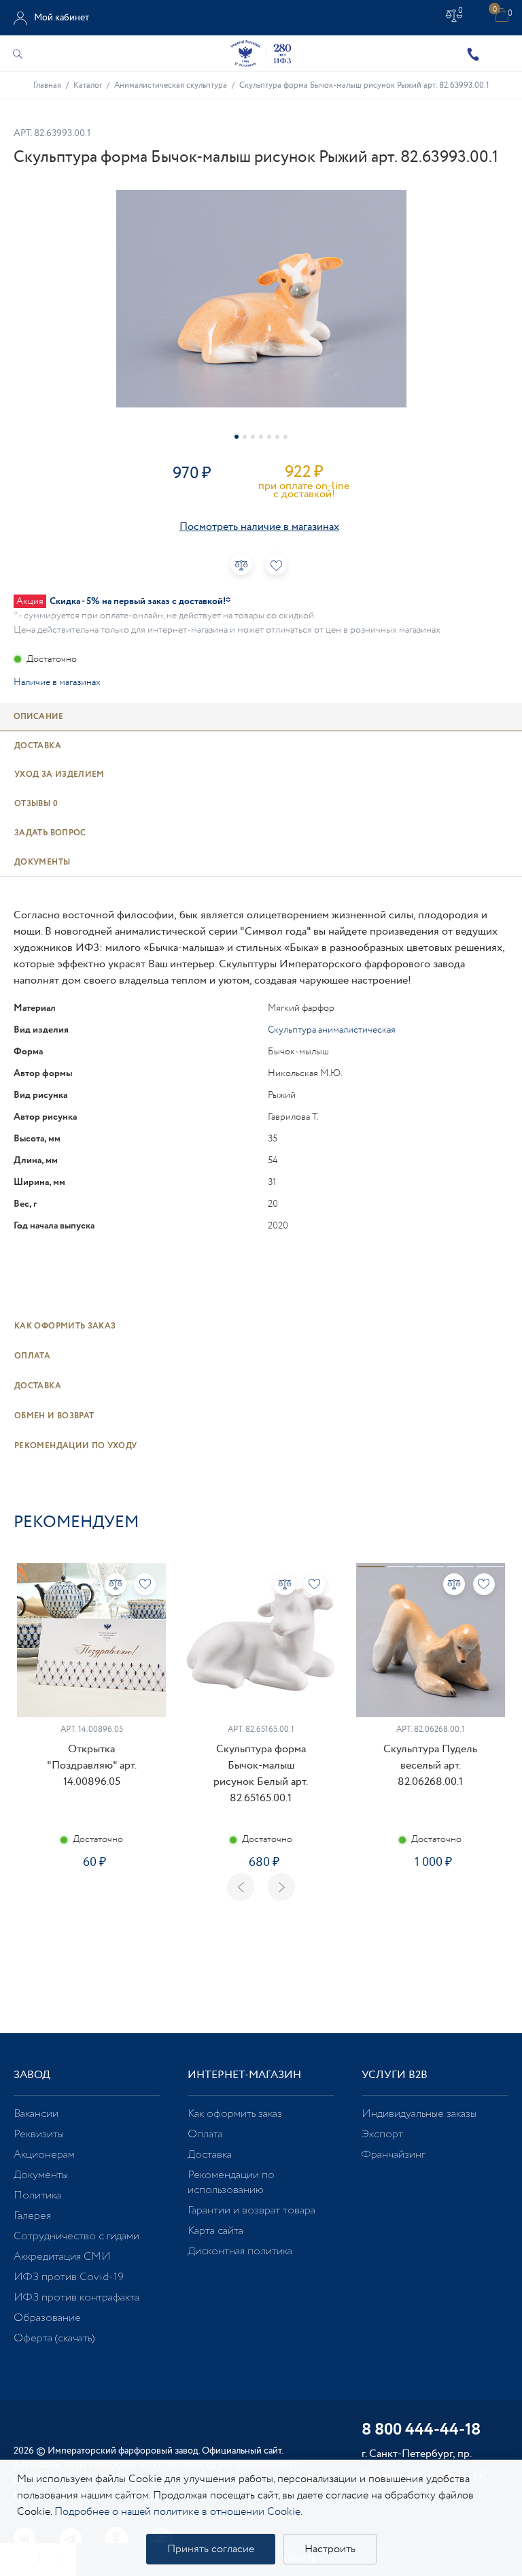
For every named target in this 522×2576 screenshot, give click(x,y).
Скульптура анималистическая (332, 1030)
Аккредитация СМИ (62, 2257)
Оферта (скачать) (54, 2338)
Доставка (38, 1386)
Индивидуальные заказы (419, 2114)
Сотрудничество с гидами (76, 2236)
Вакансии (36, 2114)
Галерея (32, 2216)
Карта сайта (215, 2231)
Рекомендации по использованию (231, 2182)
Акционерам (44, 2155)
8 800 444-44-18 (421, 2431)
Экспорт (382, 2134)
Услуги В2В (395, 2075)
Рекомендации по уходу (76, 1446)
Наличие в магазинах (57, 682)
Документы (41, 2175)
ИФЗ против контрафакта (76, 2297)
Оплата (32, 1356)
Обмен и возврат (54, 1416)
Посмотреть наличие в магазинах (259, 527)
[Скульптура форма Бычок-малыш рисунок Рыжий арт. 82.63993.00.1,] (261, 299)
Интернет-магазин (244, 2075)
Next (281, 1887)
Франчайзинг (393, 2155)
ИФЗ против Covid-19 (69, 2277)
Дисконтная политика (240, 2251)
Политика (37, 2195)
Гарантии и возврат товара (251, 2210)
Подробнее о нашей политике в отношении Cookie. (178, 2512)
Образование (47, 2318)
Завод (32, 2075)
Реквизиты (39, 2134)
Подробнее (92, 1905)
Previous (241, 1887)
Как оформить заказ (65, 1326)
